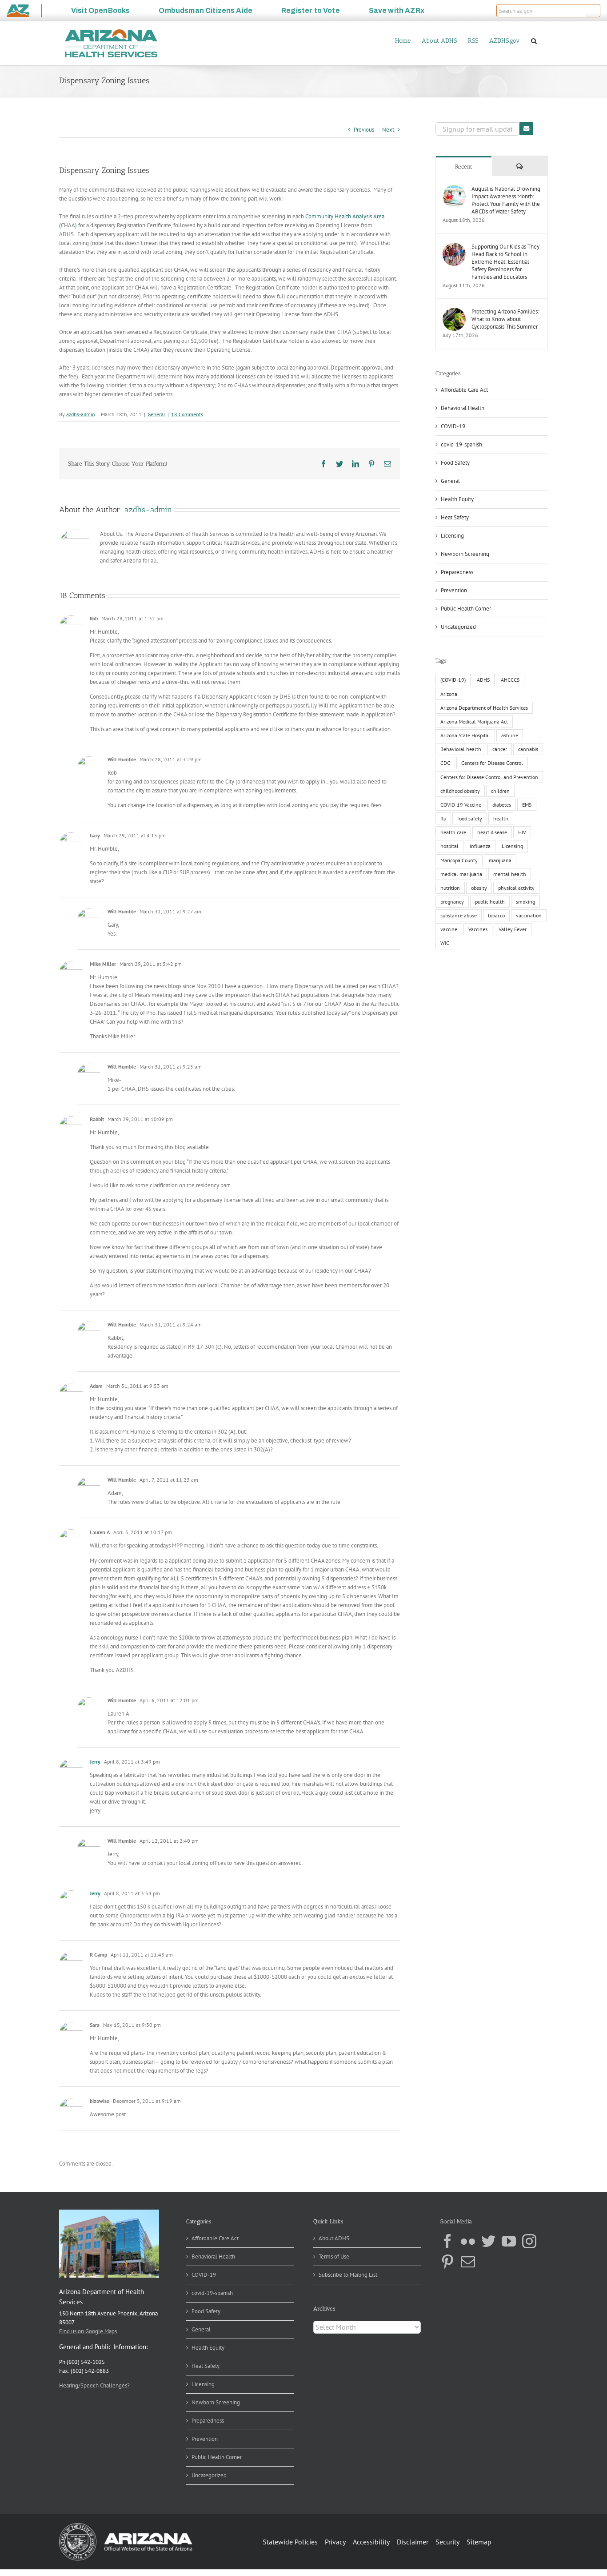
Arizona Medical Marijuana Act (474, 721)
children (500, 791)
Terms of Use (334, 2257)
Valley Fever (513, 929)
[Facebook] (447, 2241)
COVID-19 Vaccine (461, 805)
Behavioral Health (463, 408)
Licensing (452, 536)
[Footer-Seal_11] (126, 2526)
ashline (510, 735)
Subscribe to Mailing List (348, 2275)
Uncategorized (458, 627)
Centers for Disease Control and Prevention (489, 777)
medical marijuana (461, 874)
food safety (470, 818)
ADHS (483, 680)
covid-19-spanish (461, 444)
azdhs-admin (81, 414)
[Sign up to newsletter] (526, 129)
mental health (510, 874)
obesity (479, 888)
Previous (364, 130)
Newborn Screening (465, 554)
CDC (445, 763)
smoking (525, 902)
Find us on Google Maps (88, 2331)
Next (388, 130)
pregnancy (452, 902)
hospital (449, 846)
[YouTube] (509, 2241)
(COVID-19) (453, 680)
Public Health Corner (466, 609)
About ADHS (334, 2238)
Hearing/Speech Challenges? (94, 2385)
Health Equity (457, 499)
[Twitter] (488, 2241)
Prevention (454, 590)
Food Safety (455, 463)
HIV (522, 832)
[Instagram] (529, 2241)
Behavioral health (461, 749)
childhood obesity (460, 791)
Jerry (95, 1762)
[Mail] (468, 2262)
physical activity (516, 888)
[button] (593, 11)
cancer (500, 749)
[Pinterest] (447, 2262)
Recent (464, 167)
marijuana (500, 860)
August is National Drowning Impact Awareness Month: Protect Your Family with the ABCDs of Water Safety (506, 200)
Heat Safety (455, 517)
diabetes (502, 805)
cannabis (528, 749)
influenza (480, 846)
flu (443, 818)
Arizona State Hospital (465, 735)
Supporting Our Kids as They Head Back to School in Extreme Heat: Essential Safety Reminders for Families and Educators (505, 262)
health (501, 818)
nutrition (450, 888)
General (156, 414)
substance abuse (459, 915)
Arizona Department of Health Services (484, 708)
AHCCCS (510, 680)
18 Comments (187, 414)
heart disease (492, 832)
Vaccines (478, 929)
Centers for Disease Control (492, 763)
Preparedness (457, 572)
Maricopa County (459, 860)
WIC (445, 943)
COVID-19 (453, 426)
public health (490, 902)
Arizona (449, 694)
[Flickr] (468, 2241)
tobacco (496, 915)
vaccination (529, 915)
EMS (527, 805)
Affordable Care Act (464, 390)
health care (453, 832)
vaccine (449, 929)
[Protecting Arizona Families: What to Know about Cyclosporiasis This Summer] (454, 312)
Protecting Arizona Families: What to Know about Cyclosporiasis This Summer (505, 319)
